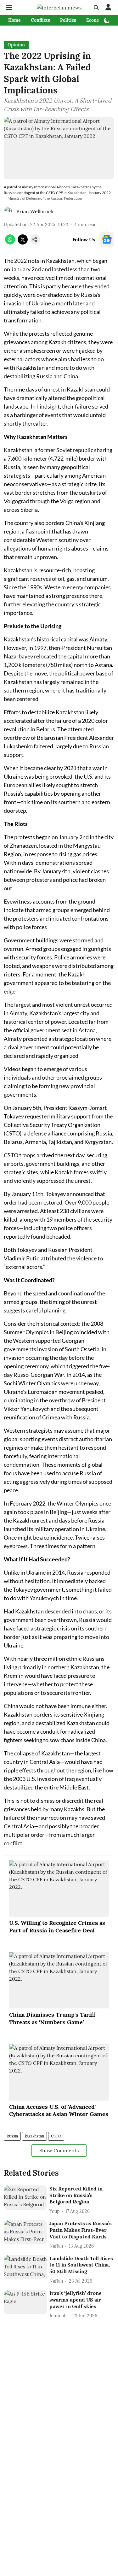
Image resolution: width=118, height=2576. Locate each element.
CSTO (56, 2136)
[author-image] (9, 211)
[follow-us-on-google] (107, 239)
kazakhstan (34, 2136)
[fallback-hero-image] (25, 2198)
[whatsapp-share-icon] (10, 243)
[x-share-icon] (23, 243)
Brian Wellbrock (35, 211)
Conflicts (40, 20)
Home (14, 20)
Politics (68, 20)
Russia (12, 2136)
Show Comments (59, 2150)
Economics (98, 20)
